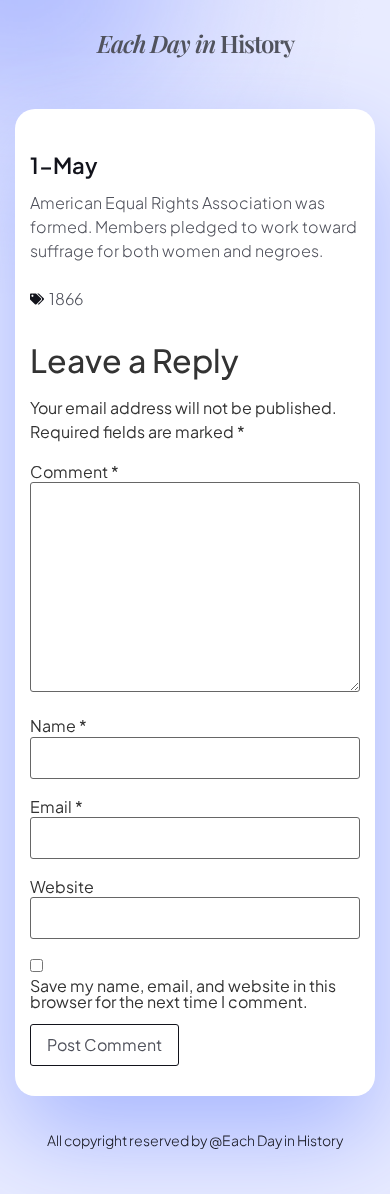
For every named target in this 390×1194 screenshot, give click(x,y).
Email (56, 807)
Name (58, 726)
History (195, 43)
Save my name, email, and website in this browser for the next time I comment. (183, 994)
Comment (74, 472)
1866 (66, 298)
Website (62, 887)
